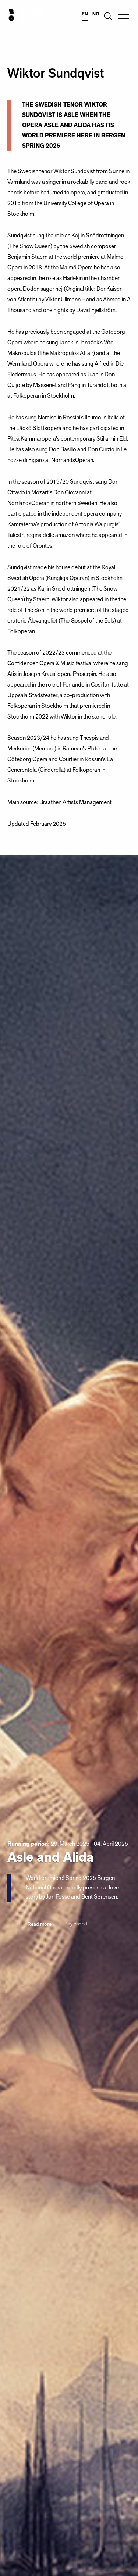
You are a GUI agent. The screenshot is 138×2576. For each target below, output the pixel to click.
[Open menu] (124, 15)
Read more (40, 1924)
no (96, 14)
